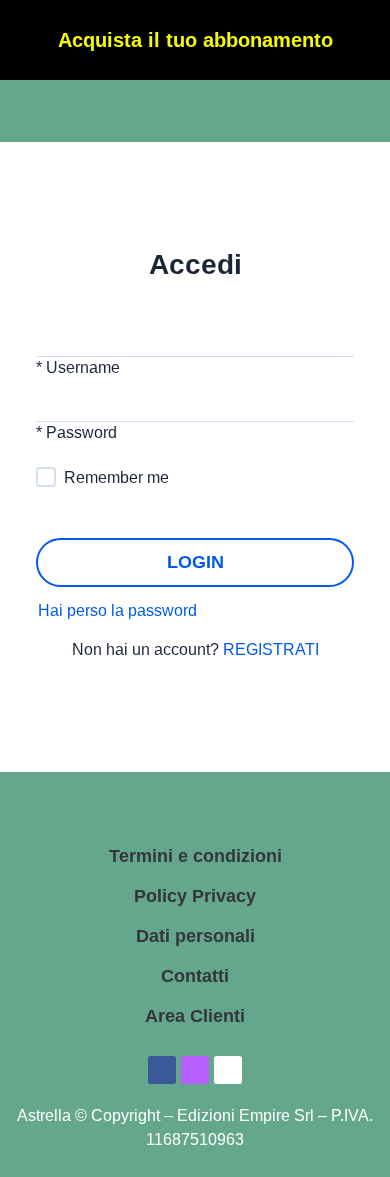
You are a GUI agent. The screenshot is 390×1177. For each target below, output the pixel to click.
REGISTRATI (269, 649)
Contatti (195, 976)
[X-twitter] (228, 1070)
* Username (78, 367)
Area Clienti (195, 1016)
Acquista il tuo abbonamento (195, 40)
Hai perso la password (117, 610)
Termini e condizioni (195, 856)
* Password (76, 432)
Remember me (116, 477)
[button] (58, 114)
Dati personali (195, 936)
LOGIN (195, 562)
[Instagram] (195, 1070)
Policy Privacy (195, 896)
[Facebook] (162, 1070)
